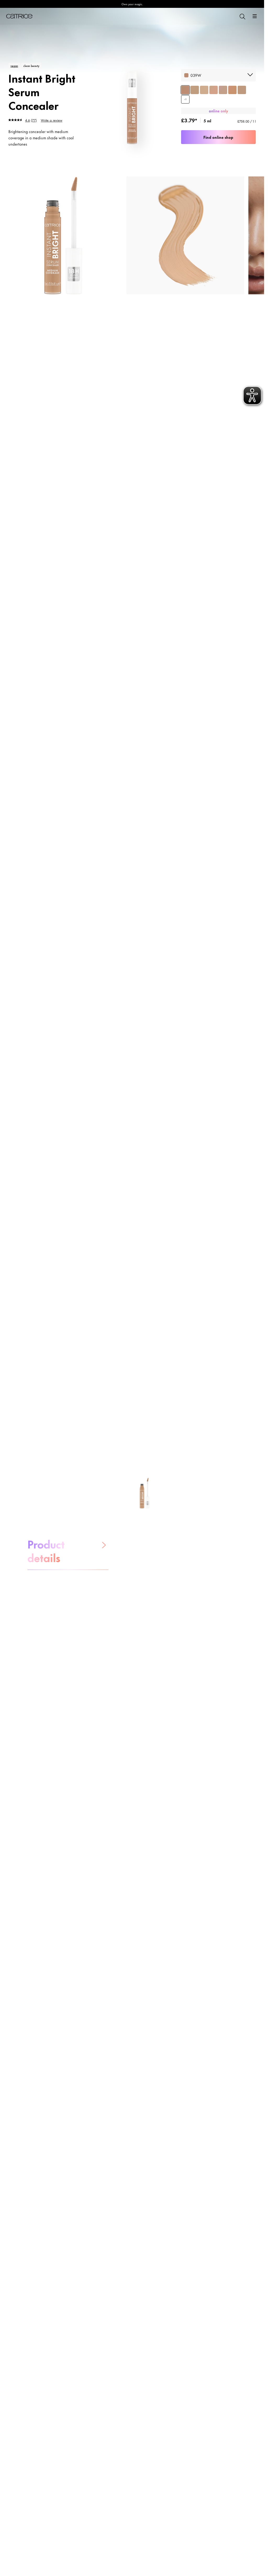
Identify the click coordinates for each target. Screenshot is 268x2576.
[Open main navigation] (255, 16)
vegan (14, 66)
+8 (185, 99)
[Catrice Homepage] (19, 16)
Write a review (52, 120)
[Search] (242, 16)
